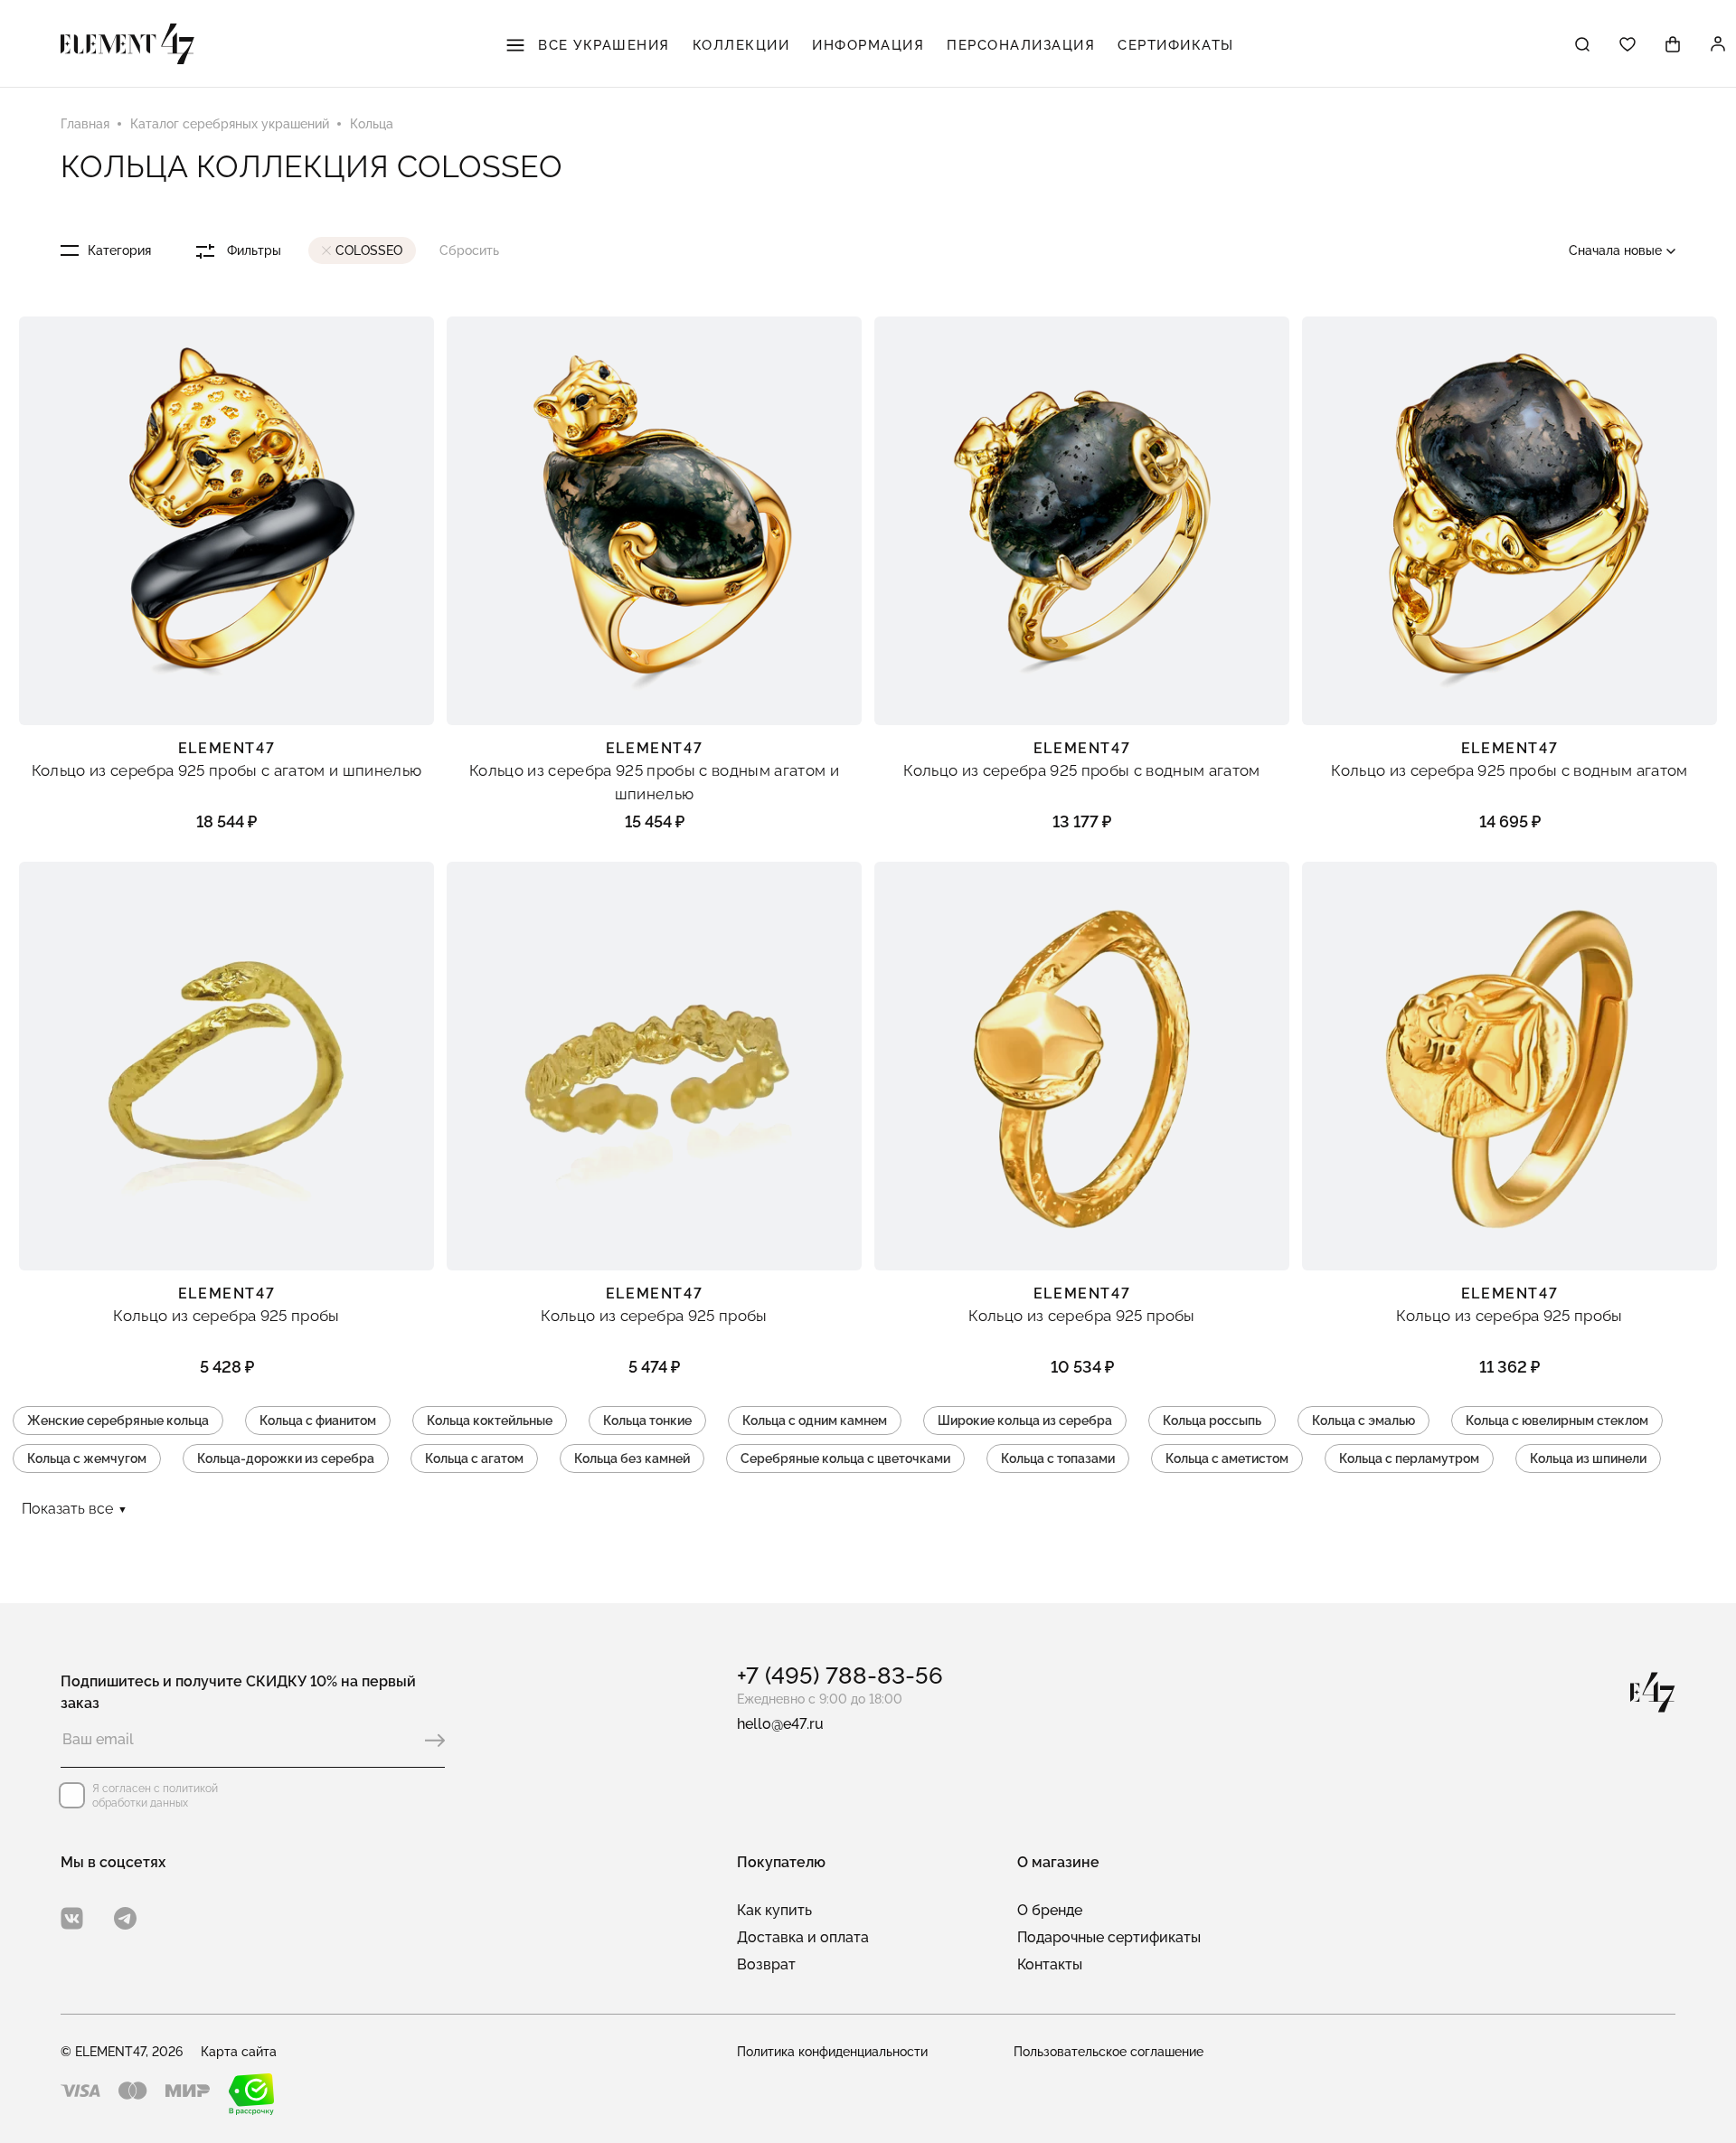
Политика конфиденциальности (832, 2052)
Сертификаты (1176, 45)
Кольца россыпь (1212, 1421)
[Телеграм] (125, 1918)
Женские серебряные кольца (118, 1421)
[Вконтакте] (72, 1918)
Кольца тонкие (647, 1421)
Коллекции (741, 45)
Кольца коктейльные (490, 1421)
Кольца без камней (632, 1459)
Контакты (1050, 1964)
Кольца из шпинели (1588, 1459)
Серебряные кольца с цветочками (845, 1459)
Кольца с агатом (474, 1459)
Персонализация (1021, 45)
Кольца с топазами (1058, 1459)
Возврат (766, 1964)
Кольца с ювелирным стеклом (1557, 1421)
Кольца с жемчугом (87, 1459)
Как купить (774, 1910)
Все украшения (602, 45)
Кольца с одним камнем (815, 1421)
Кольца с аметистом (1227, 1459)
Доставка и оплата (803, 1937)
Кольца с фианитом (318, 1421)
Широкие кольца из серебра (1025, 1421)
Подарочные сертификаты (1109, 1937)
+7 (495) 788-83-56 (840, 1676)
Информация (868, 45)
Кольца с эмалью (1363, 1421)
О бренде (1050, 1910)
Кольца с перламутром (1409, 1459)
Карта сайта (239, 2052)
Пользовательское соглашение (1109, 2052)
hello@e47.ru (780, 1724)
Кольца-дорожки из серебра (286, 1459)
